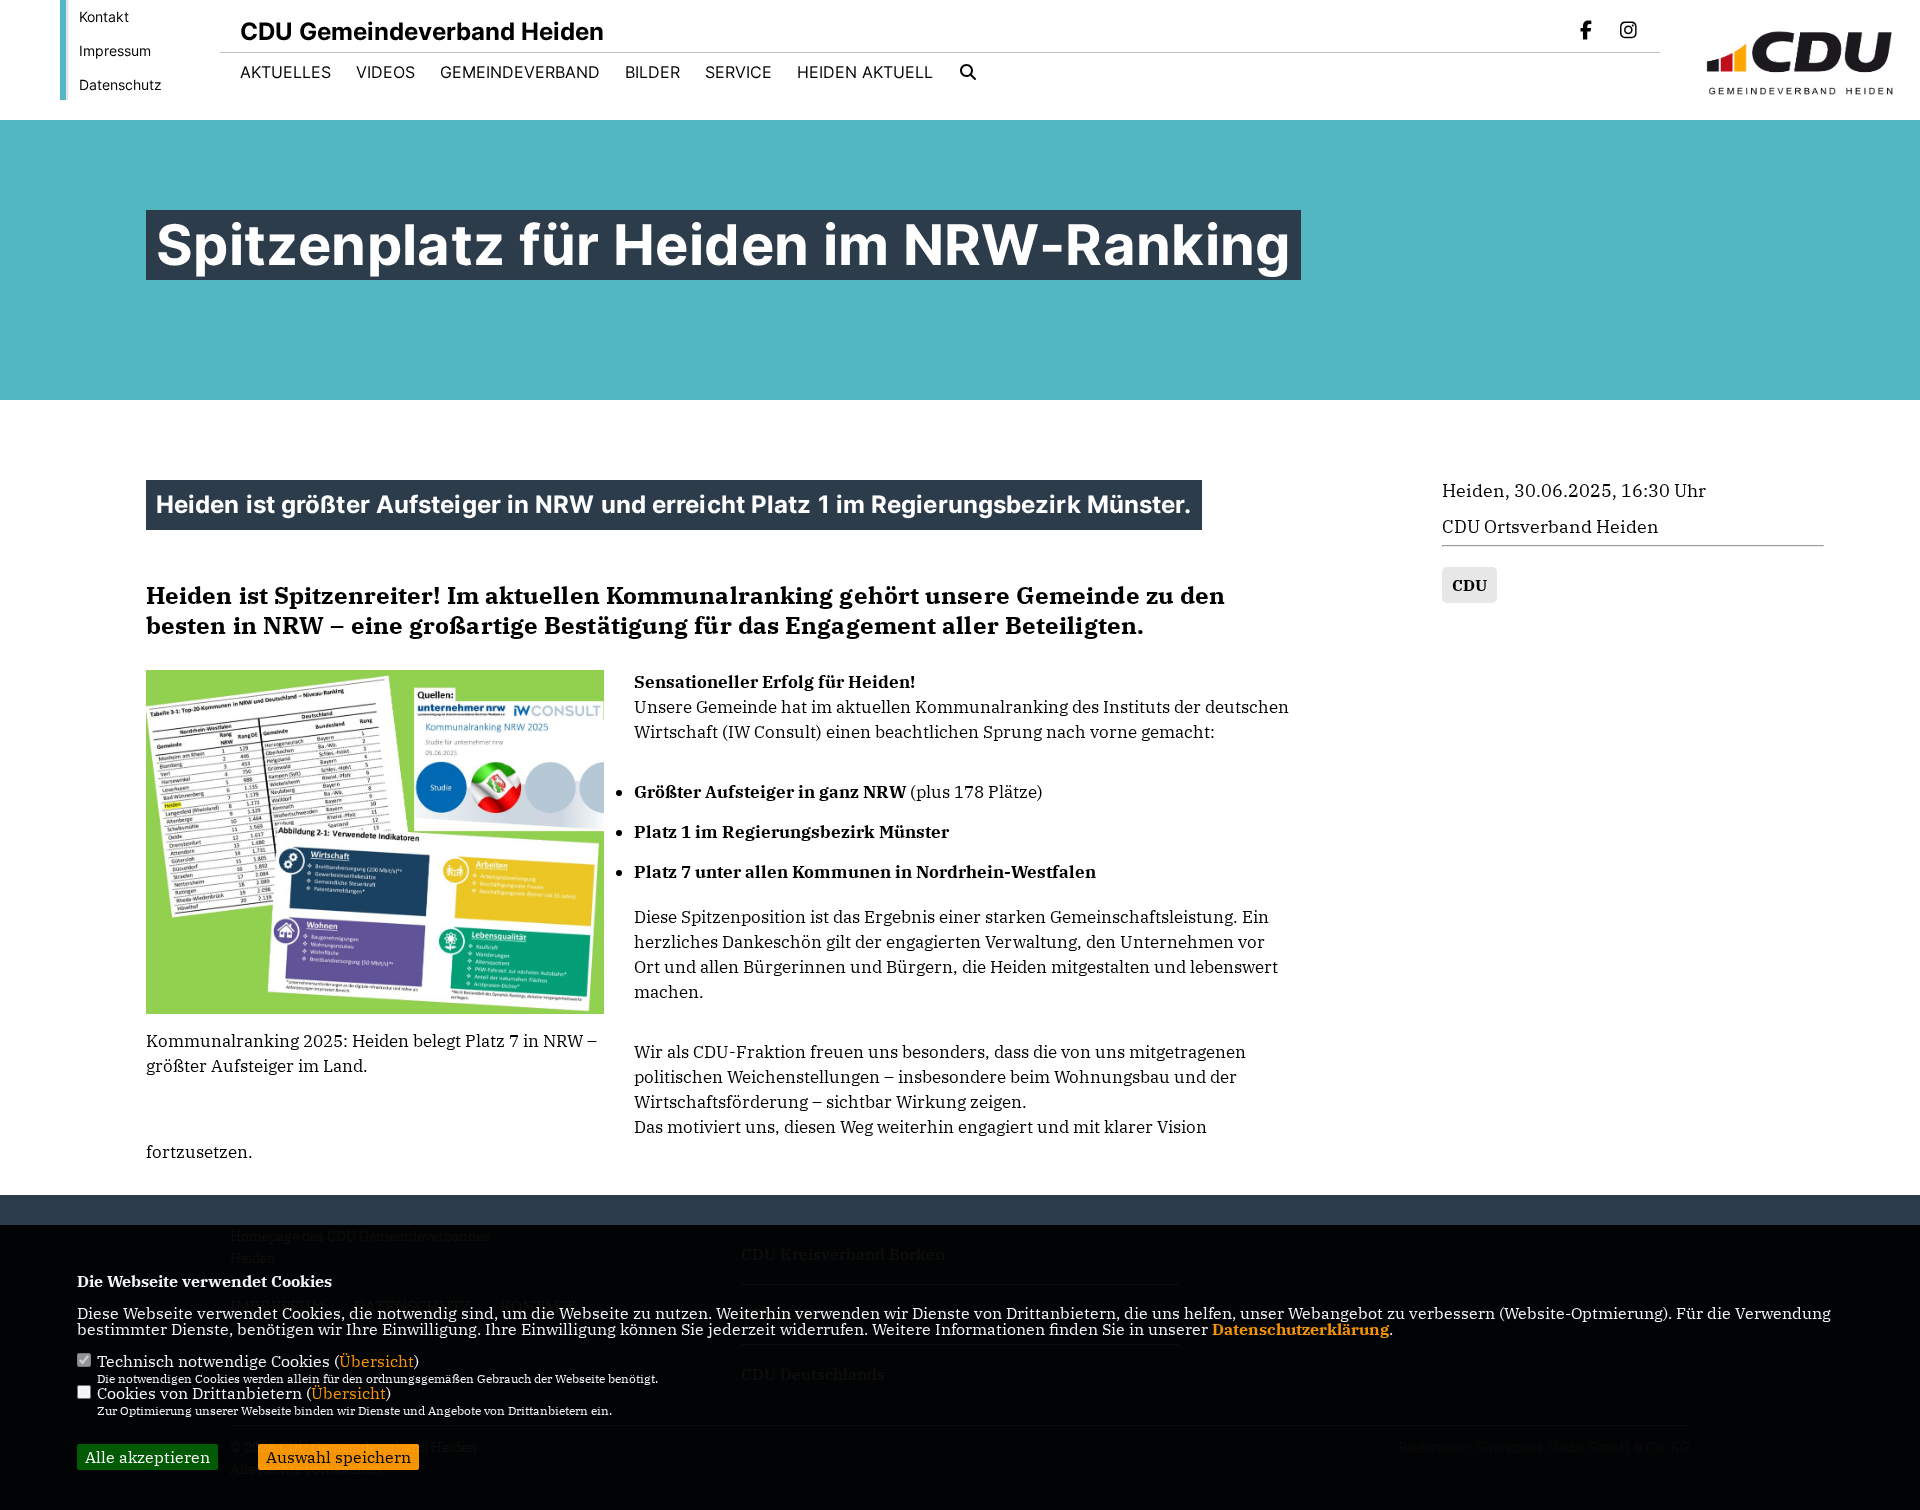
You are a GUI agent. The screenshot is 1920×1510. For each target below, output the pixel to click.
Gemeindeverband (520, 72)
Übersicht (376, 1361)
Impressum (115, 50)
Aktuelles (285, 72)
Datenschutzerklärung (1300, 1329)
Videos (385, 72)
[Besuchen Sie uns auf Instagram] (1628, 32)
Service (738, 72)
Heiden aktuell (865, 72)
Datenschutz (120, 84)
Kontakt (104, 16)
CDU (1469, 585)
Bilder (652, 72)
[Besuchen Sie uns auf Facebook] (1587, 32)
